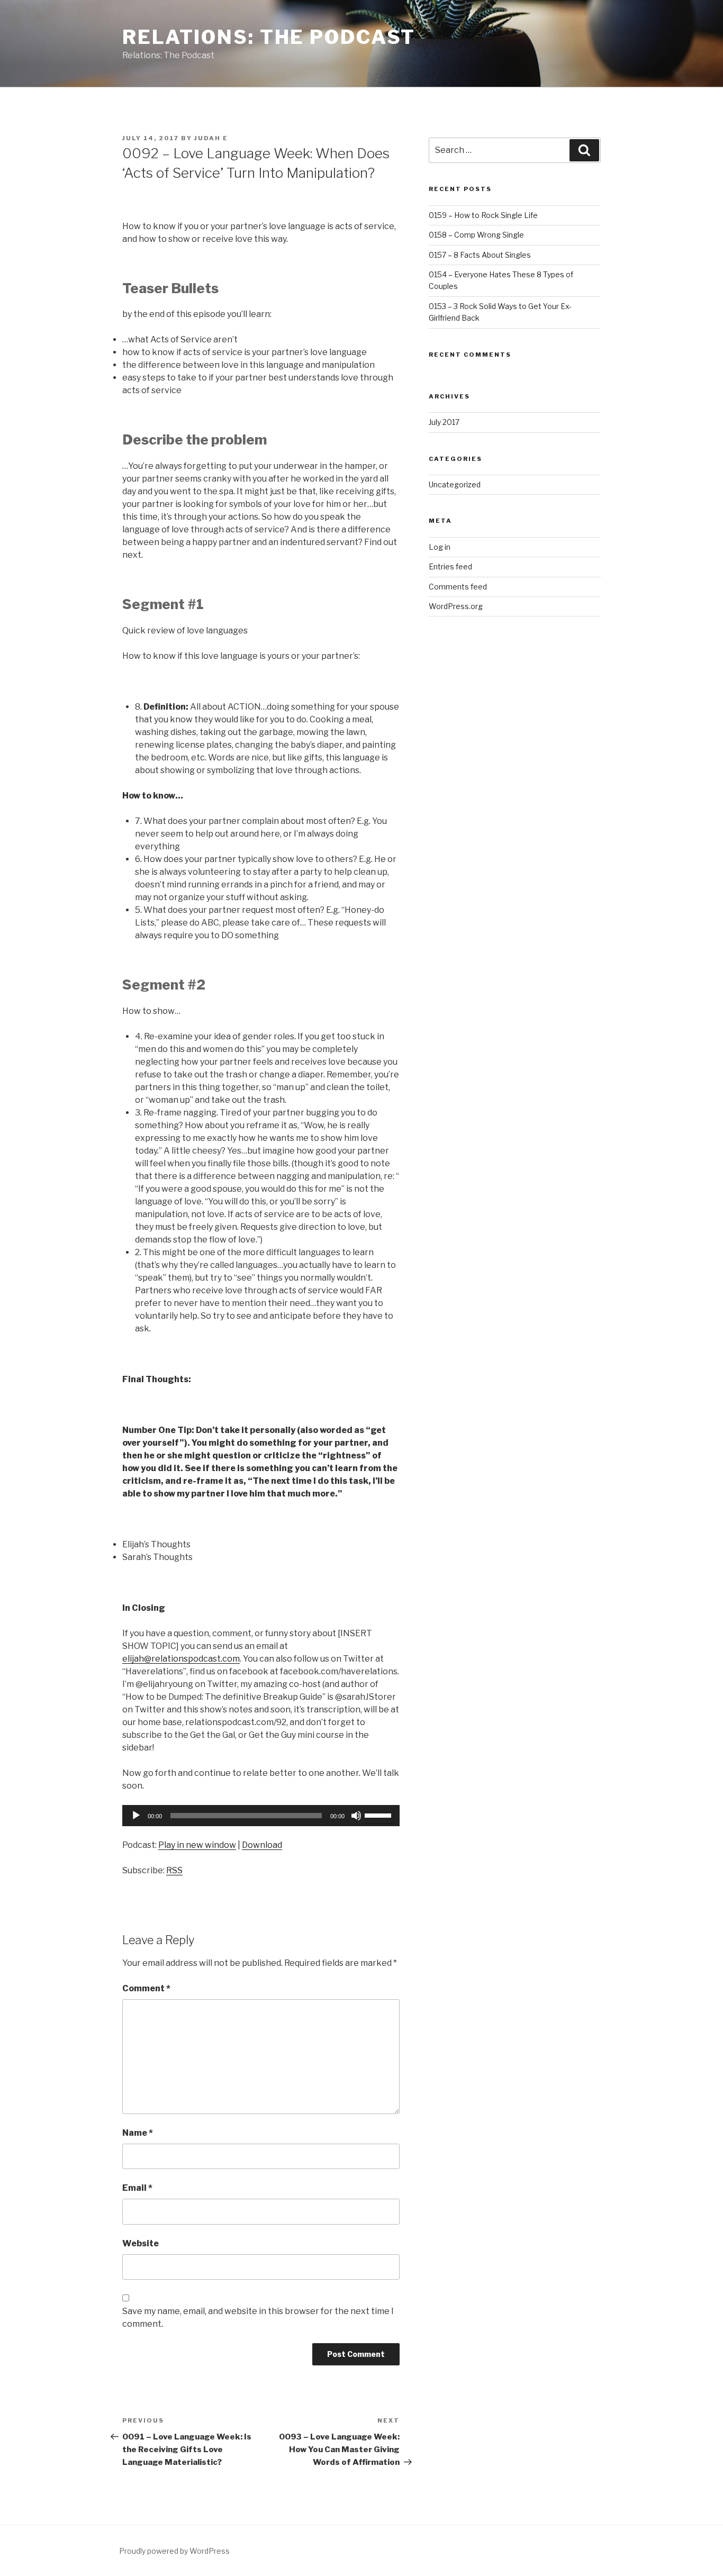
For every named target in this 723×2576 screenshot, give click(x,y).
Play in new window (197, 1845)
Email (137, 2188)
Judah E (211, 138)
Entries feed (450, 566)
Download (262, 1845)
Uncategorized (455, 484)
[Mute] (356, 1816)
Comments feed (458, 587)
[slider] (379, 1815)
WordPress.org (456, 606)
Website (141, 2243)
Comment (146, 1988)
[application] (261, 1816)
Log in (440, 547)
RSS (174, 1870)
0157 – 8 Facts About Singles (480, 255)
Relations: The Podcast (269, 37)
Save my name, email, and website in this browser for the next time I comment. (258, 2318)
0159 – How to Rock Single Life (483, 215)
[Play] (136, 1816)
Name (138, 2133)
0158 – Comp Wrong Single (476, 235)
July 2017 (444, 422)
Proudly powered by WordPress (174, 2551)
